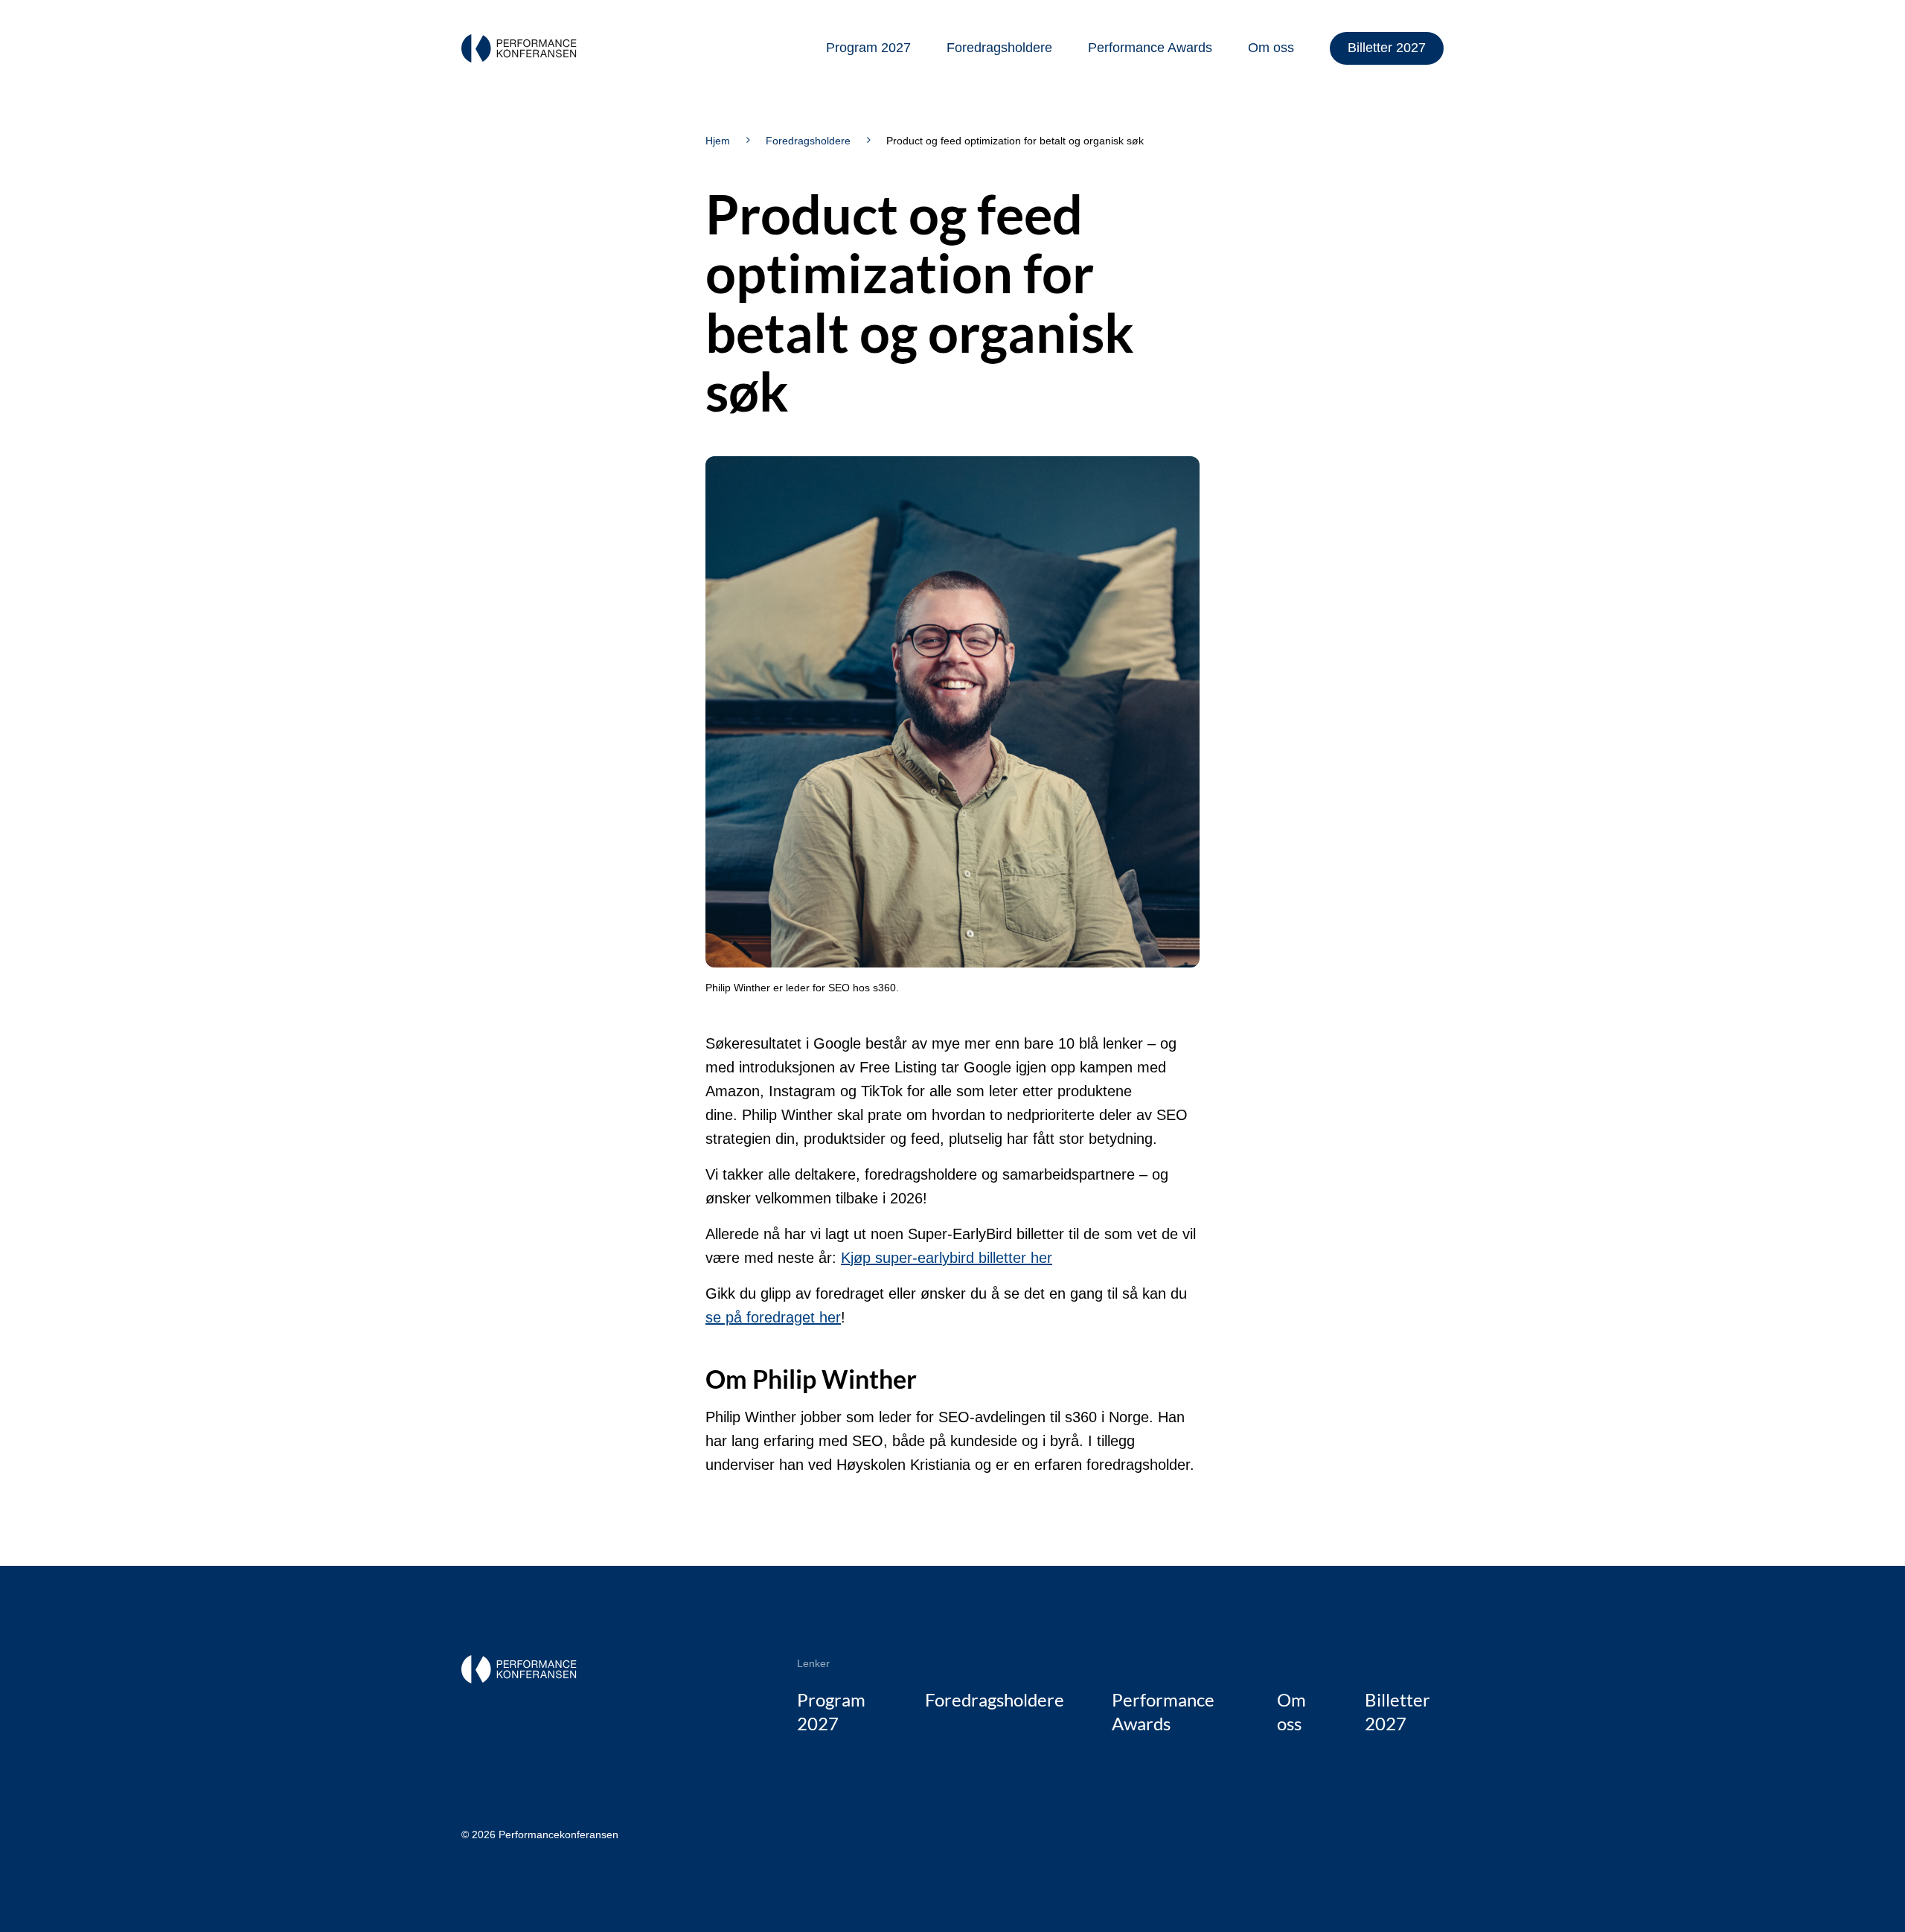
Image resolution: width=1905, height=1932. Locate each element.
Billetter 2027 (1387, 48)
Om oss (1271, 48)
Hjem (718, 141)
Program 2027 (868, 48)
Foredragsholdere (999, 48)
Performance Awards (1150, 48)
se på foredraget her (773, 1317)
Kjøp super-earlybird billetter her (947, 1258)
